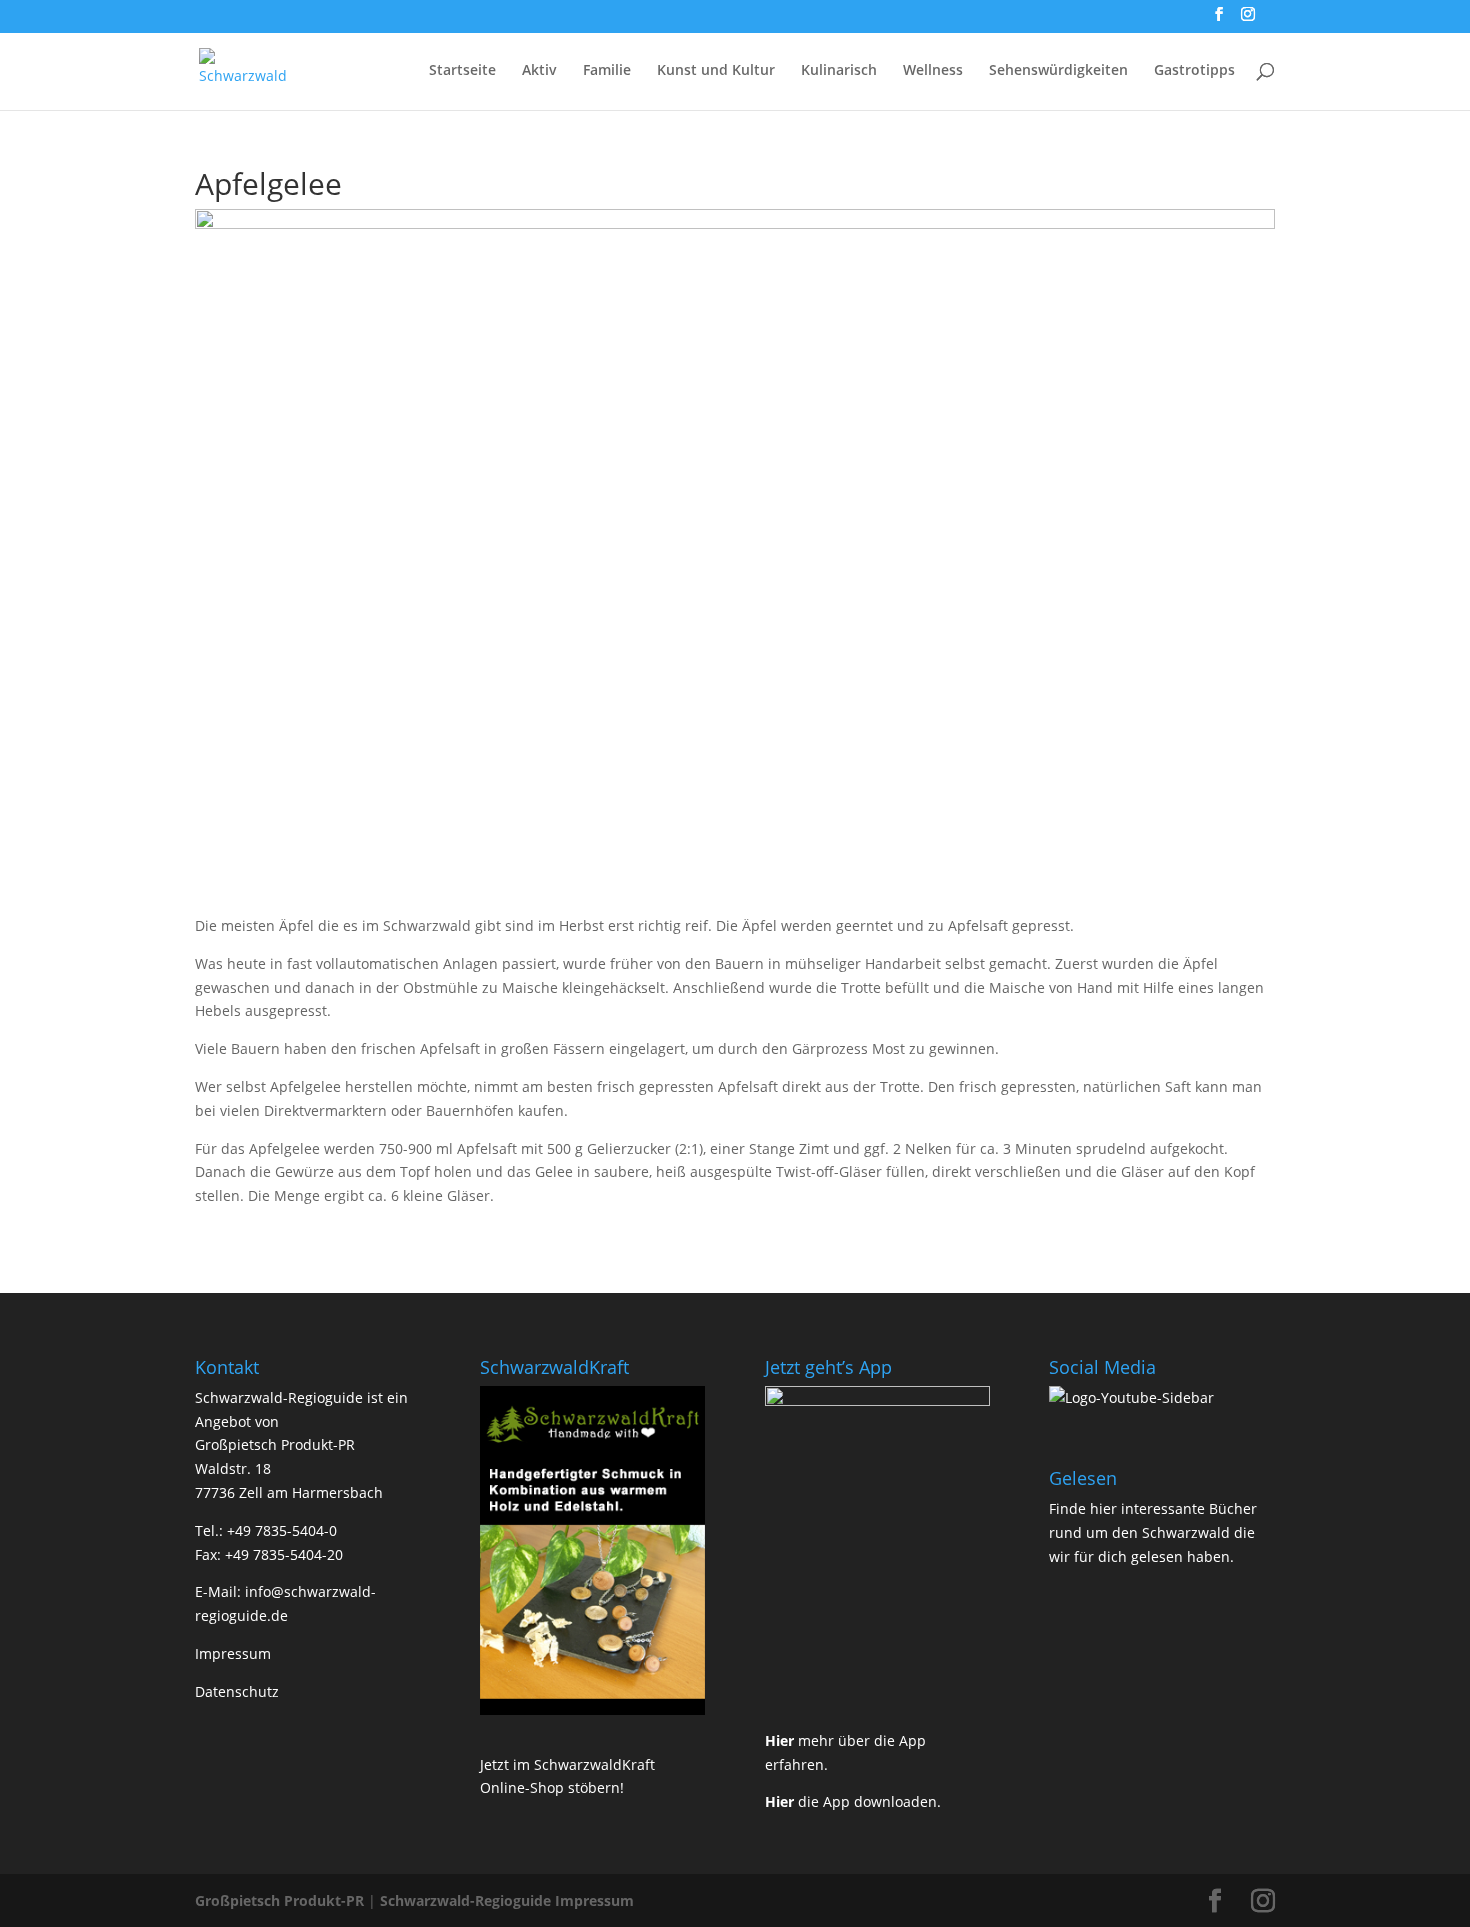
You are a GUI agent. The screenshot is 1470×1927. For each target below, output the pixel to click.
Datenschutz (237, 1691)
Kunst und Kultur (716, 71)
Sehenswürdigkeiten (1058, 71)
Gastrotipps (1194, 71)
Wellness (933, 71)
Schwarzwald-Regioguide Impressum (507, 1900)
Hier (779, 1740)
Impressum (233, 1653)
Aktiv (539, 71)
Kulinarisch (839, 71)
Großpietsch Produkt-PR (279, 1900)
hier (1103, 1508)
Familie (607, 71)
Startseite (462, 71)
